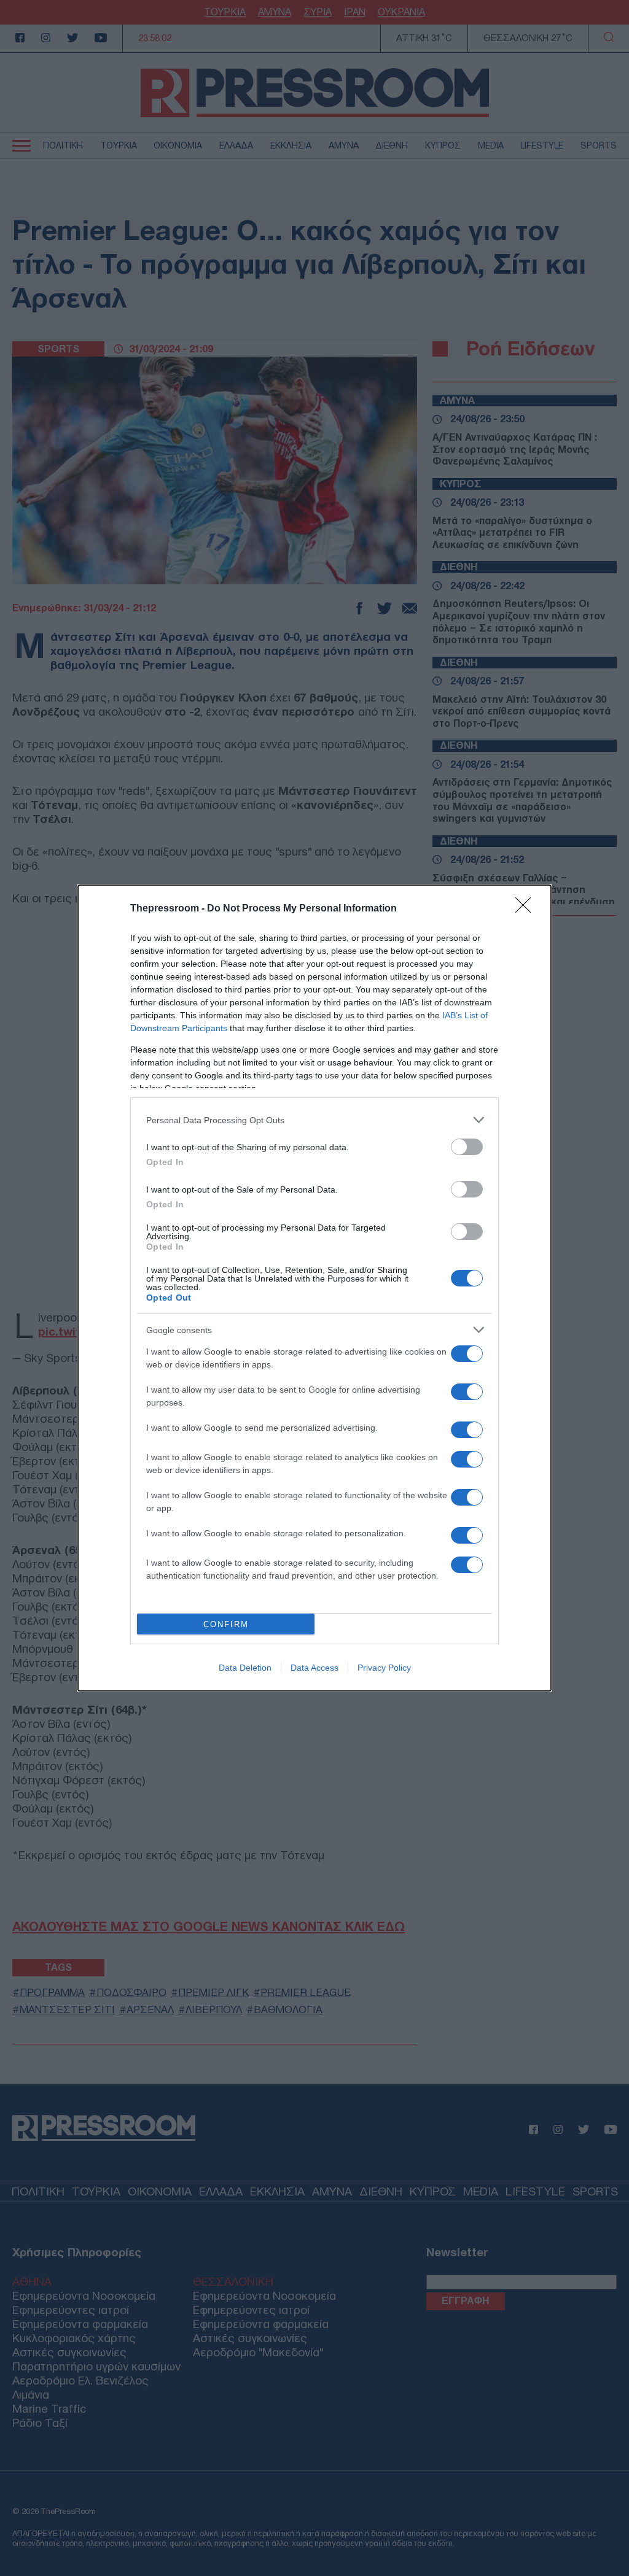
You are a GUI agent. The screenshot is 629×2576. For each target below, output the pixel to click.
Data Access (314, 1668)
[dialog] (314, 1288)
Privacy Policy (384, 1668)
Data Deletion (245, 1668)
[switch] (467, 1147)
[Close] (527, 909)
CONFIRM (226, 1624)
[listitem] (314, 1120)
